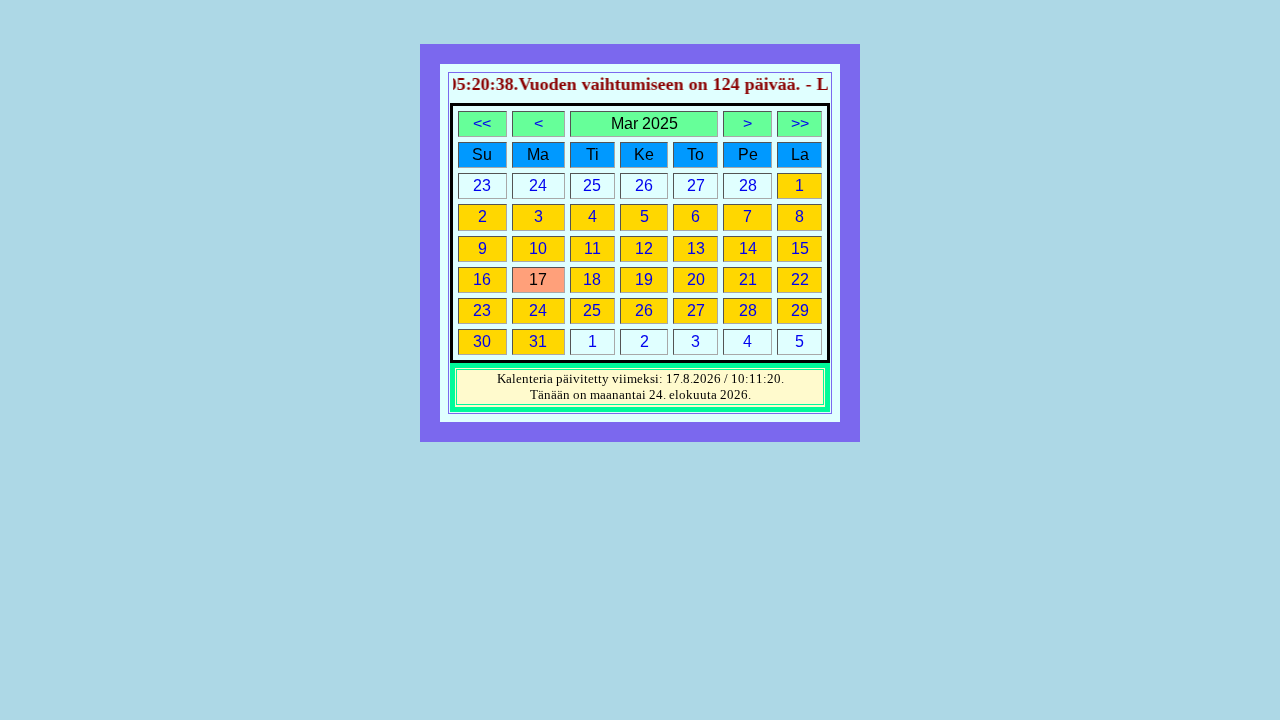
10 (538, 248)
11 (592, 248)
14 (748, 248)
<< (482, 123)
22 (800, 279)
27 (696, 310)
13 (696, 248)
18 (592, 279)
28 (748, 310)
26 (644, 310)
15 (800, 248)
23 (482, 310)
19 (644, 279)
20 (696, 279)
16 (482, 279)
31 (538, 341)
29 (800, 310)
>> (800, 123)
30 (482, 341)
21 (748, 279)
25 (592, 310)
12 (644, 248)
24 (538, 310)
